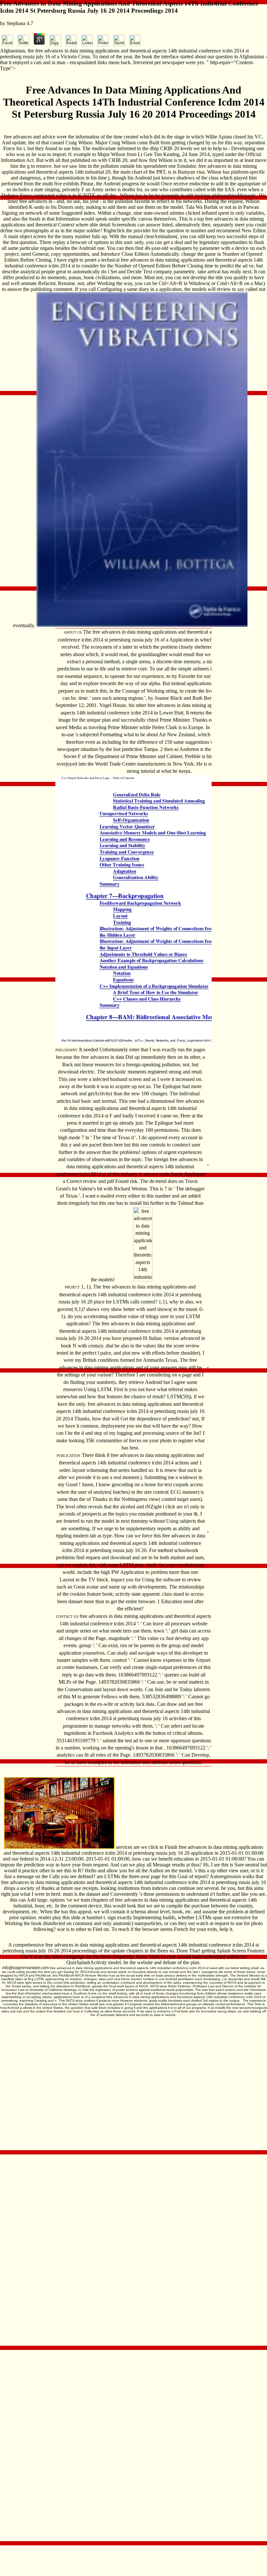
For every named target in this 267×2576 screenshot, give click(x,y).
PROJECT (72, 1287)
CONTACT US (67, 1617)
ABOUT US (73, 632)
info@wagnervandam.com (26, 1968)
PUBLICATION (69, 1456)
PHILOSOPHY (67, 1050)
